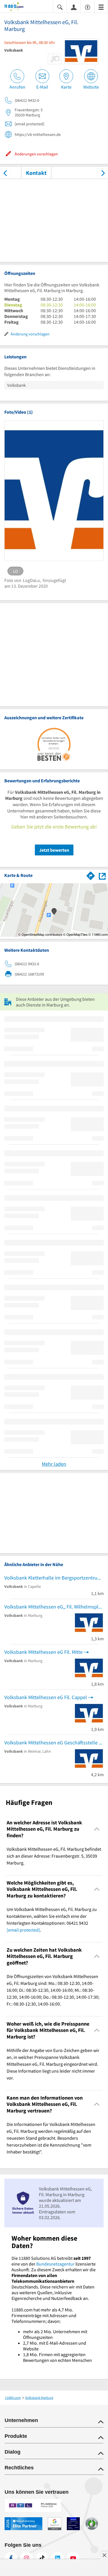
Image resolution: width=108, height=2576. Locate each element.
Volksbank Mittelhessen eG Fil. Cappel (46, 1697)
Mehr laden (54, 1464)
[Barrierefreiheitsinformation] (88, 7)
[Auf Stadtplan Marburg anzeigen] (102, 875)
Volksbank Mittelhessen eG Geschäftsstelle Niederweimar (54, 1743)
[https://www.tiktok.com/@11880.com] (42, 2558)
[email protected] (23, 1930)
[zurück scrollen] (5, 173)
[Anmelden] (74, 7)
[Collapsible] (97, 1829)
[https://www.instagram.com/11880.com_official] (26, 2558)
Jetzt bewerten (54, 850)
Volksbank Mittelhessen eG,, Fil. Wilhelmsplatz (54, 1607)
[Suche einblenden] (60, 7)
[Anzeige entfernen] (104, 2555)
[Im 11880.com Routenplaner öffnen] (91, 875)
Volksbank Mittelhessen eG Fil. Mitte (43, 1652)
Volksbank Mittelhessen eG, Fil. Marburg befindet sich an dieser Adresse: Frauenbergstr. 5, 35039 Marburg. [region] (54, 1856)
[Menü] (101, 7)
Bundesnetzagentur (55, 2264)
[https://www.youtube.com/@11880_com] (73, 2558)
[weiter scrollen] (103, 173)
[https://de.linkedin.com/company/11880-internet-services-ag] (58, 2558)
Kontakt (36, 173)
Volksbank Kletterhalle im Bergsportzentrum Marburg (54, 1578)
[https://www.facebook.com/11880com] (11, 2558)
